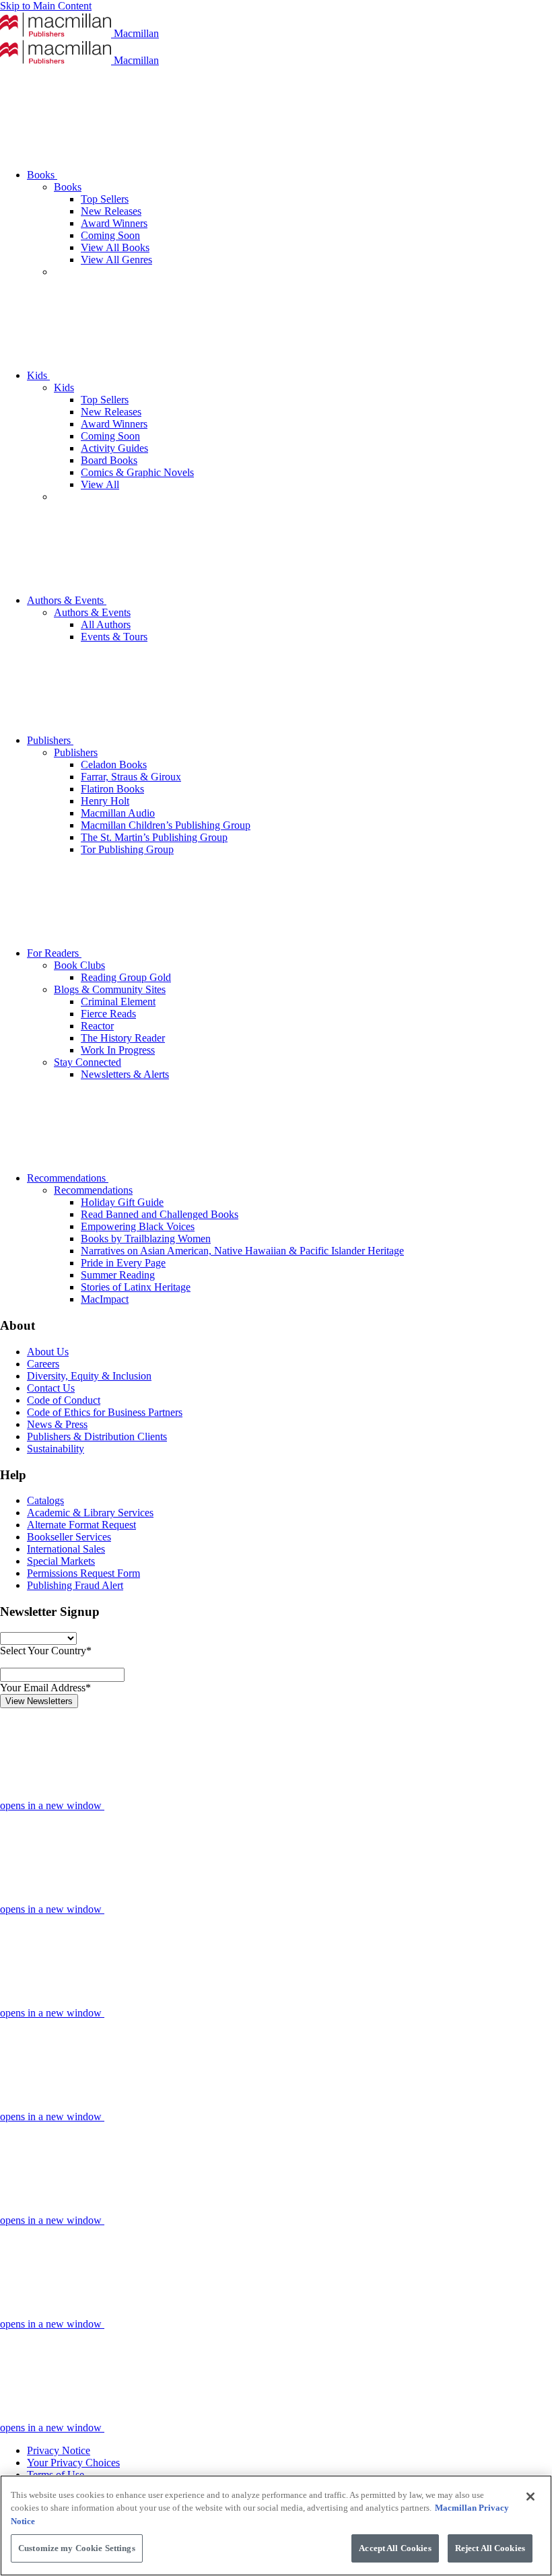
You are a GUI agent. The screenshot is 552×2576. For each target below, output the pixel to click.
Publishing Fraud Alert (75, 1585)
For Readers (54, 953)
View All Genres (116, 260)
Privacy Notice (59, 2450)
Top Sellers (105, 199)
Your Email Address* (45, 1688)
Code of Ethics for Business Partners (105, 1412)
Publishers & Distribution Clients (97, 1436)
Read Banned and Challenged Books (160, 1214)
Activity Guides (114, 448)
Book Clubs (79, 965)
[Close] (530, 2497)
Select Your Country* (46, 1651)
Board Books (109, 460)
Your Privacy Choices (73, 2463)
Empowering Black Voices (138, 1226)
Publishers (50, 740)
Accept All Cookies (395, 2548)
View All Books (115, 247)
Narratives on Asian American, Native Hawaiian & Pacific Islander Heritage (242, 1251)
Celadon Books (114, 765)
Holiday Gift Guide (122, 1202)
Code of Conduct (64, 1400)
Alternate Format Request (81, 1525)
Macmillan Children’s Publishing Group (166, 825)
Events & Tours (114, 637)
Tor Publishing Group (127, 849)
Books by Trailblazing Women (146, 1239)
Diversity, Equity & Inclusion (89, 1376)
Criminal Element (118, 1002)
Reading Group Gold (126, 977)
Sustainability (56, 1449)
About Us (48, 1352)
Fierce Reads (108, 1014)
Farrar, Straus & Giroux (131, 777)
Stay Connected (88, 1062)
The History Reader (123, 1038)
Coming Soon (110, 235)
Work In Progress (118, 1050)
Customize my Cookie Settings (77, 2548)
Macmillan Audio (118, 813)
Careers (43, 1364)
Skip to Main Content (46, 6)
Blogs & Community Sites (110, 989)
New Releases (111, 211)
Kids (38, 375)
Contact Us (51, 1388)
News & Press (57, 1424)
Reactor (97, 1026)
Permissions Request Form (83, 1573)
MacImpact (105, 1299)
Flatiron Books (112, 789)
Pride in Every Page (123, 1263)
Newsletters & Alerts (125, 1074)
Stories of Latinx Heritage (136, 1287)
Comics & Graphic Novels (137, 472)
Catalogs (45, 1500)
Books (42, 175)
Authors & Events (67, 600)
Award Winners (114, 223)
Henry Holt (105, 801)
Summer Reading (118, 1275)
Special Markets (61, 1561)
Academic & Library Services (90, 1513)
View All (100, 484)
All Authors (106, 624)
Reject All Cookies (490, 2548)
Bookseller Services (69, 1537)
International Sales (66, 1549)
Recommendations (68, 1178)
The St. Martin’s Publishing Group (154, 837)
